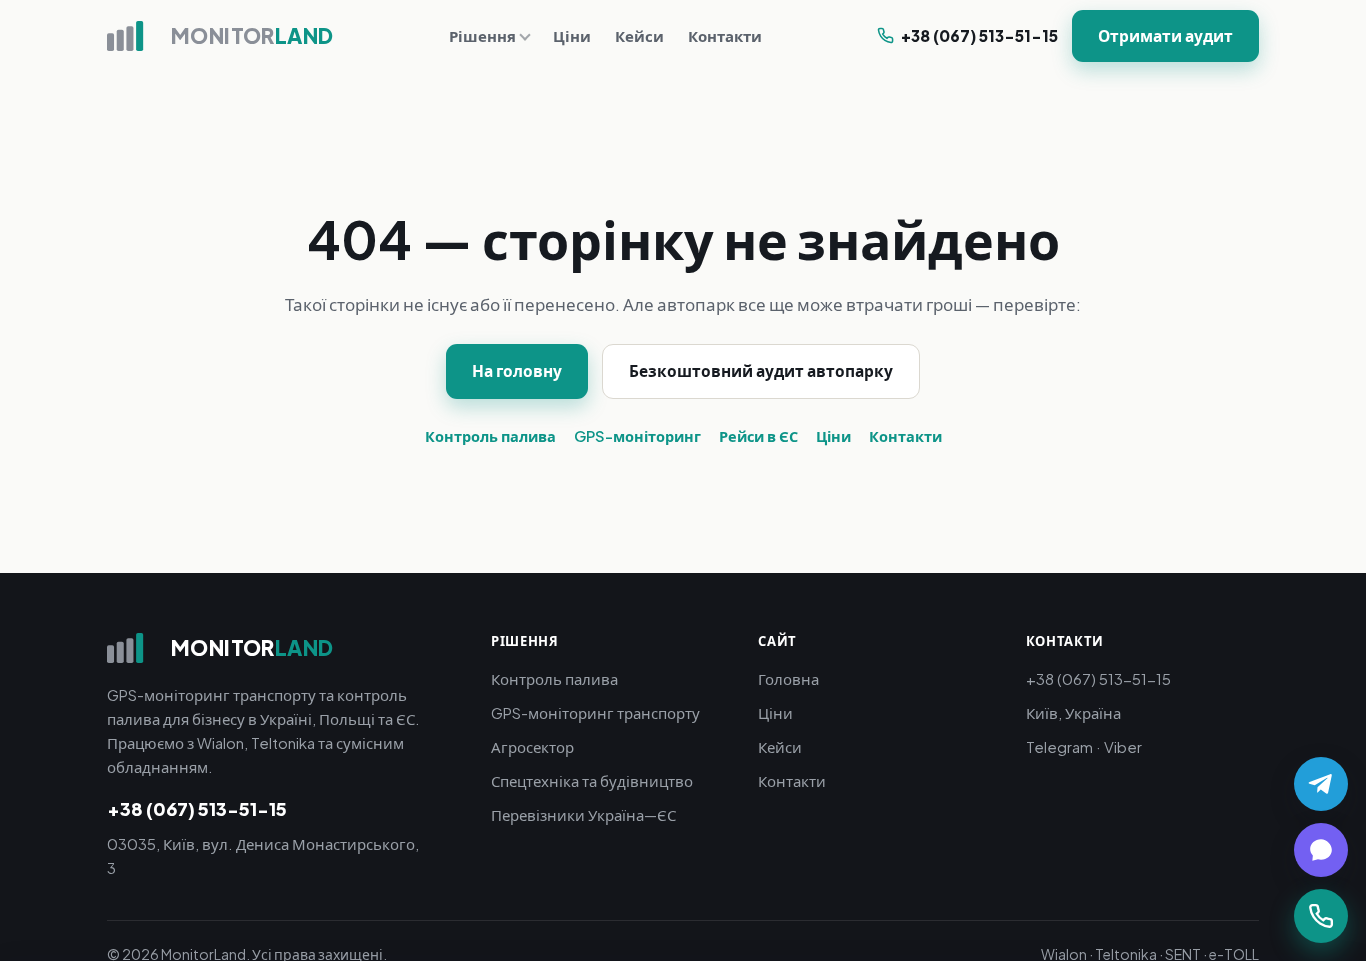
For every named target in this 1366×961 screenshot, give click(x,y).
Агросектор (532, 746)
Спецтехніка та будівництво (592, 780)
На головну (517, 370)
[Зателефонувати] (1321, 916)
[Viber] (1321, 850)
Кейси (639, 35)
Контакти (725, 35)
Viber (1123, 746)
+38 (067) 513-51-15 (979, 35)
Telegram (1059, 746)
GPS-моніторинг (637, 436)
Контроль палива (490, 436)
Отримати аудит (1165, 35)
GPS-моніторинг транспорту (595, 712)
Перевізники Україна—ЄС (583, 814)
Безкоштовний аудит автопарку (761, 370)
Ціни (572, 35)
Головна (788, 678)
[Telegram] (1321, 784)
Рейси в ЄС (758, 436)
